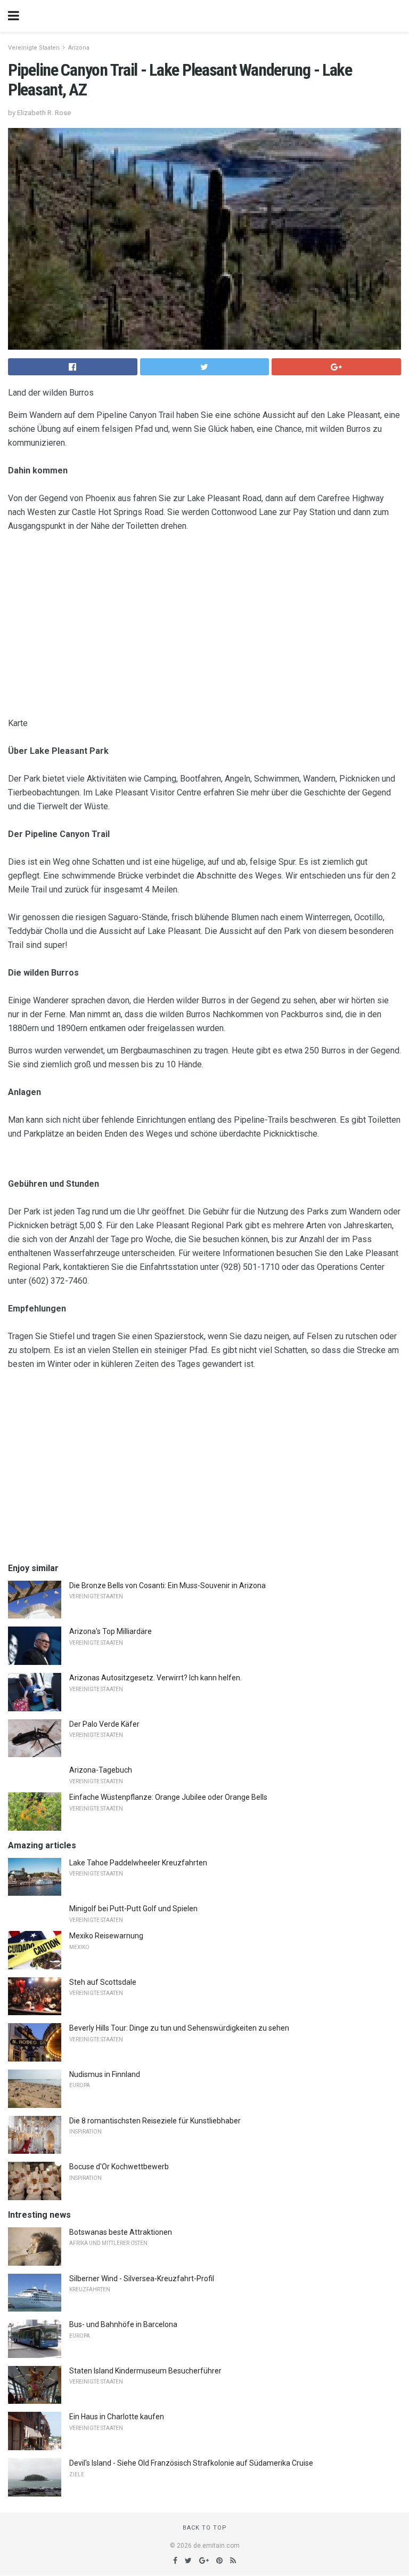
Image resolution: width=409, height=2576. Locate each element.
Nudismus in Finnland (105, 2074)
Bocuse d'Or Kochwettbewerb (119, 2167)
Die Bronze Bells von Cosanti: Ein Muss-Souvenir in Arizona (167, 1585)
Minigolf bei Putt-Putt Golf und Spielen (133, 1909)
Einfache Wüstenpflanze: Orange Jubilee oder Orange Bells (168, 1797)
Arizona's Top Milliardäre (111, 1631)
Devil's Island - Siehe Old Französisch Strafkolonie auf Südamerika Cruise (191, 2463)
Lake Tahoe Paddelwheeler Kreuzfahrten (138, 1863)
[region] (204, 627)
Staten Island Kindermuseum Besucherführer (145, 2371)
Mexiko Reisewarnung (106, 1936)
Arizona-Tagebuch (101, 1770)
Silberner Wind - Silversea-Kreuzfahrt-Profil (142, 2279)
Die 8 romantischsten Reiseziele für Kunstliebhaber (155, 2121)
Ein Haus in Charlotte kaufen (117, 2417)
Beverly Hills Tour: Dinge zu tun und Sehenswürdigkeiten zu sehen (179, 2028)
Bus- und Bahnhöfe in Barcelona (123, 2324)
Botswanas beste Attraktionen (121, 2232)
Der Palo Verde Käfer (104, 1724)
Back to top (205, 2528)
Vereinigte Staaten (34, 48)
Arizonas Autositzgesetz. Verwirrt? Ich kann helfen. (156, 1678)
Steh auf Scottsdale (103, 1982)
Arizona (79, 48)
